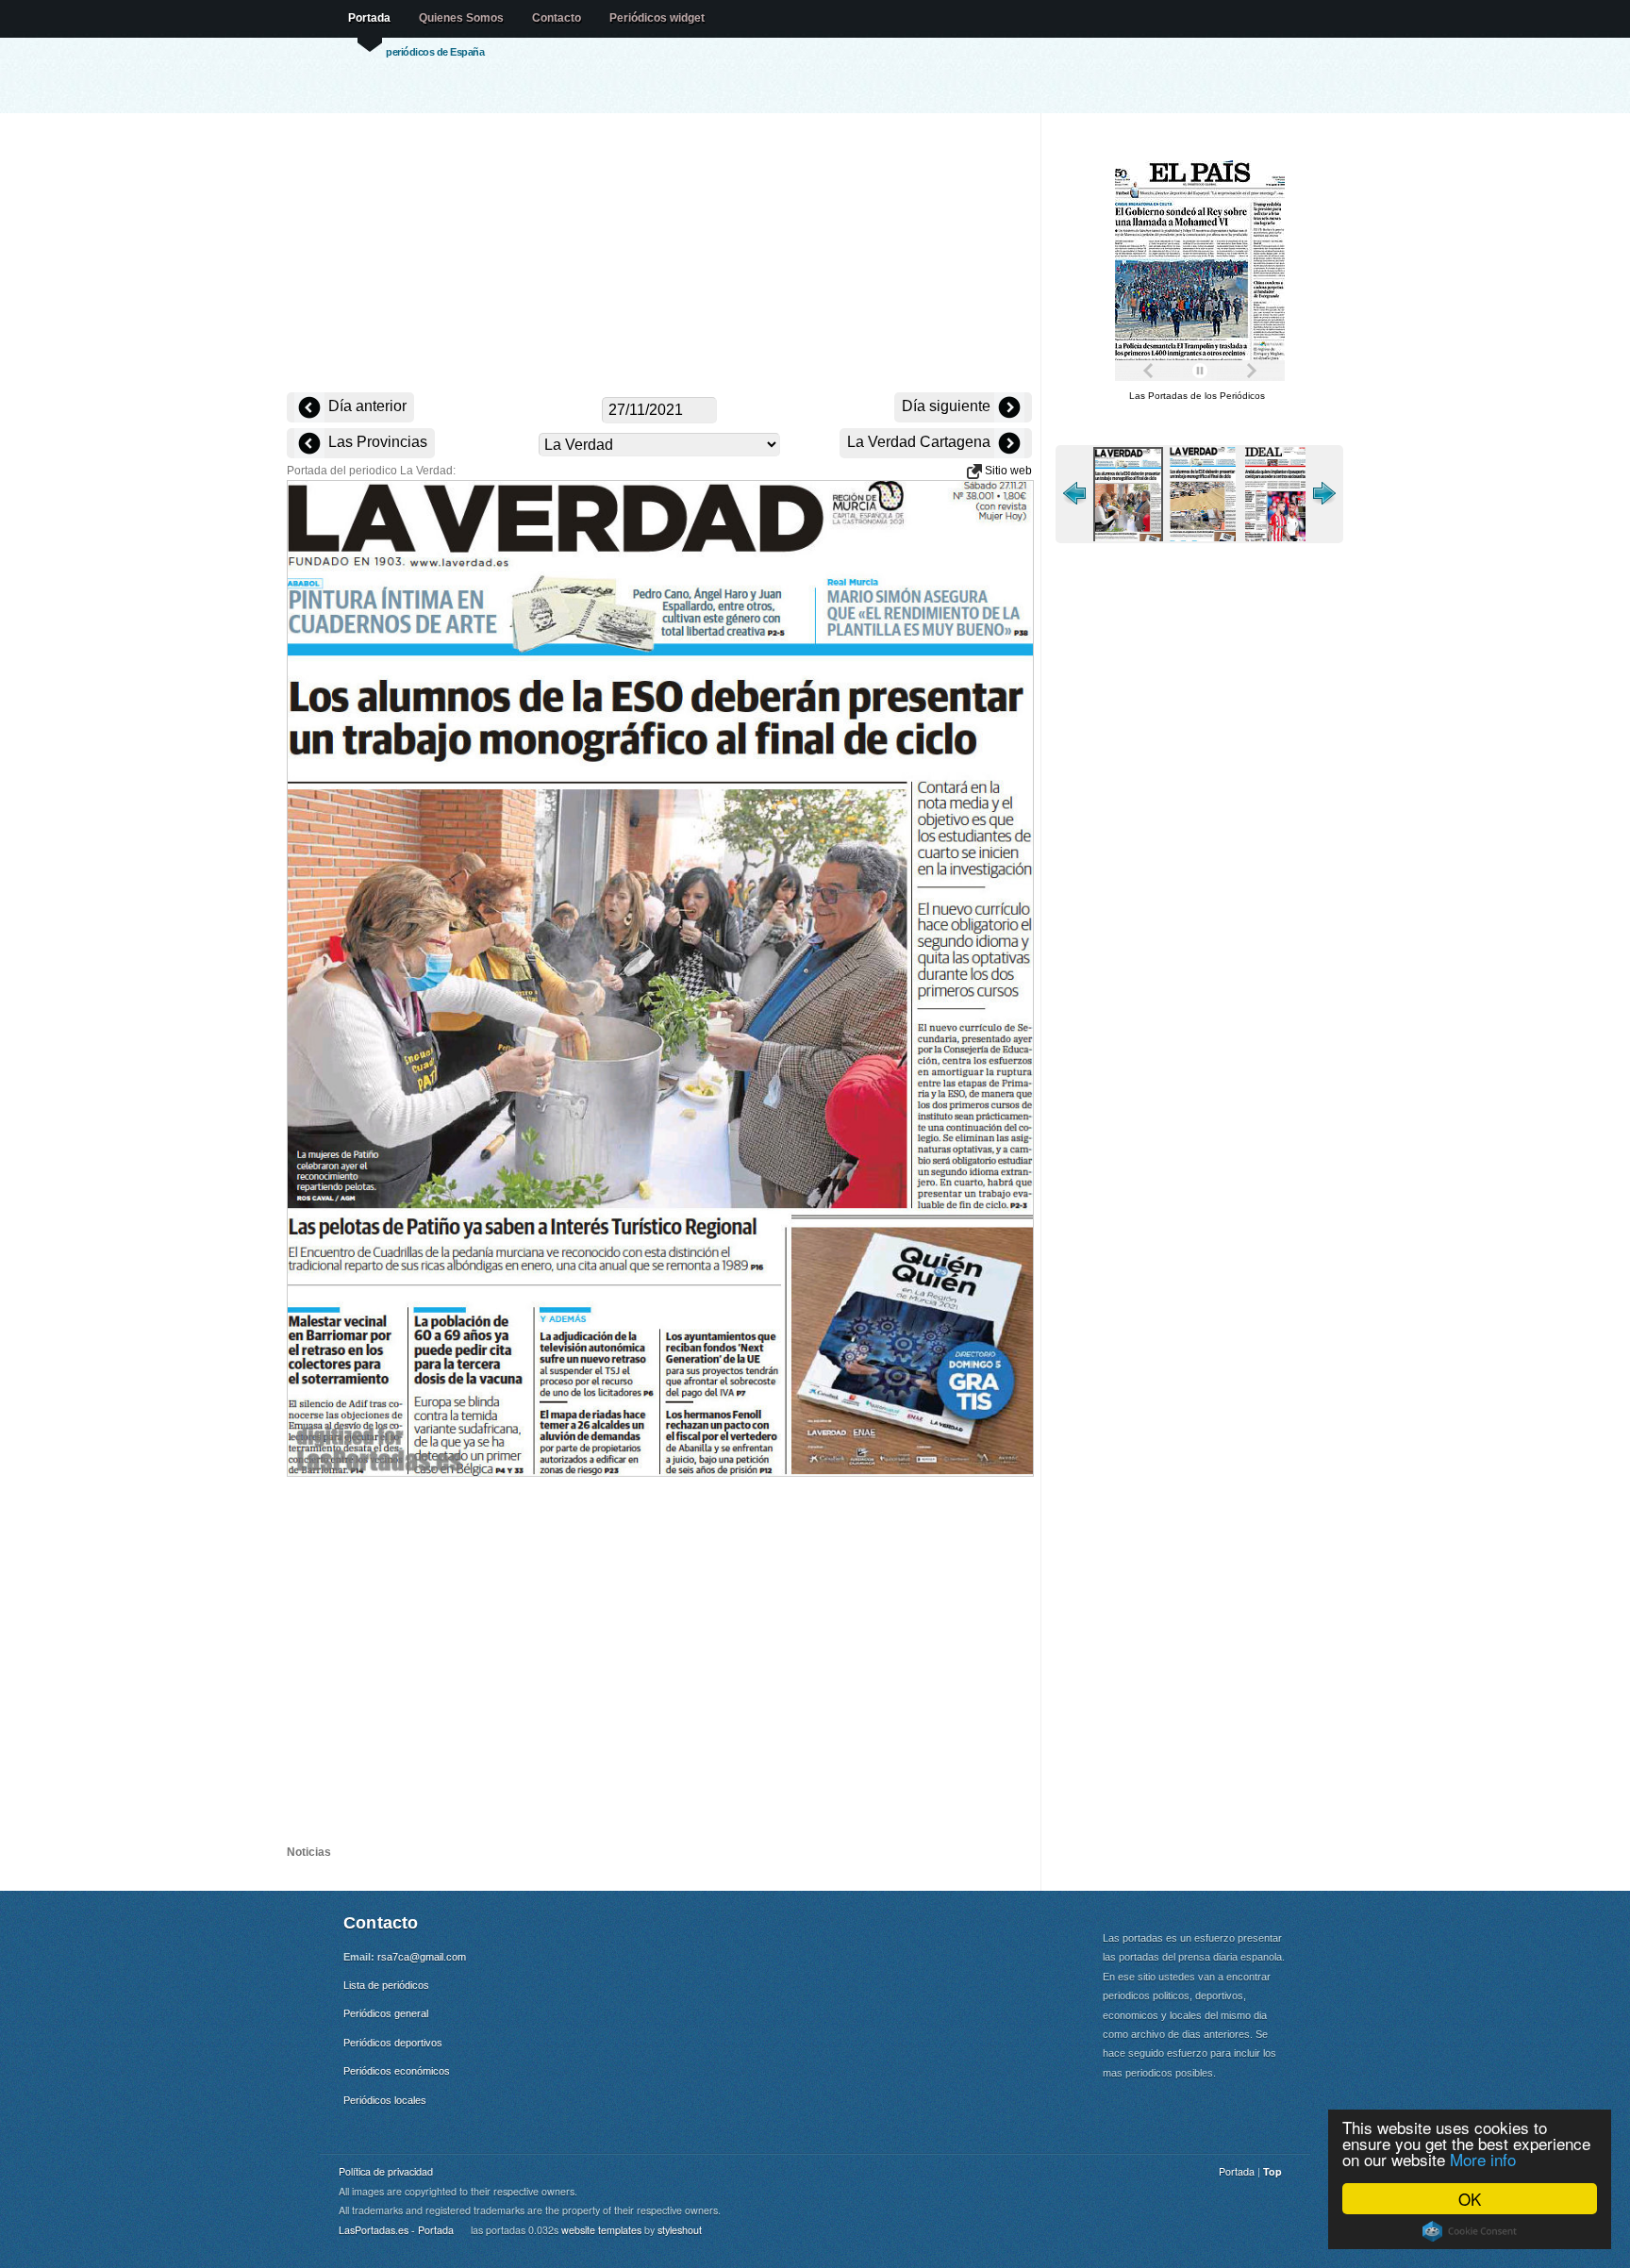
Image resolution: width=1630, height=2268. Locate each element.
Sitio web (1007, 471)
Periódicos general (386, 2013)
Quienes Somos (461, 18)
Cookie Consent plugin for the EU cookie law (1470, 2231)
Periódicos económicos (397, 2071)
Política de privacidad (386, 2171)
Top (1272, 2171)
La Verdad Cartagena (921, 442)
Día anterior (366, 406)
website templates (601, 2230)
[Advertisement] (659, 255)
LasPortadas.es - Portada (396, 2230)
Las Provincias (376, 442)
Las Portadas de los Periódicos (1197, 396)
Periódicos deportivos (393, 2043)
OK (1470, 2199)
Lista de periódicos (386, 1985)
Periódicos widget (657, 18)
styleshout (680, 2230)
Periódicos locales (385, 2100)
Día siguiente (948, 406)
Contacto (557, 18)
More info (1483, 2159)
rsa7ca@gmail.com (422, 1957)
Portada (369, 18)
